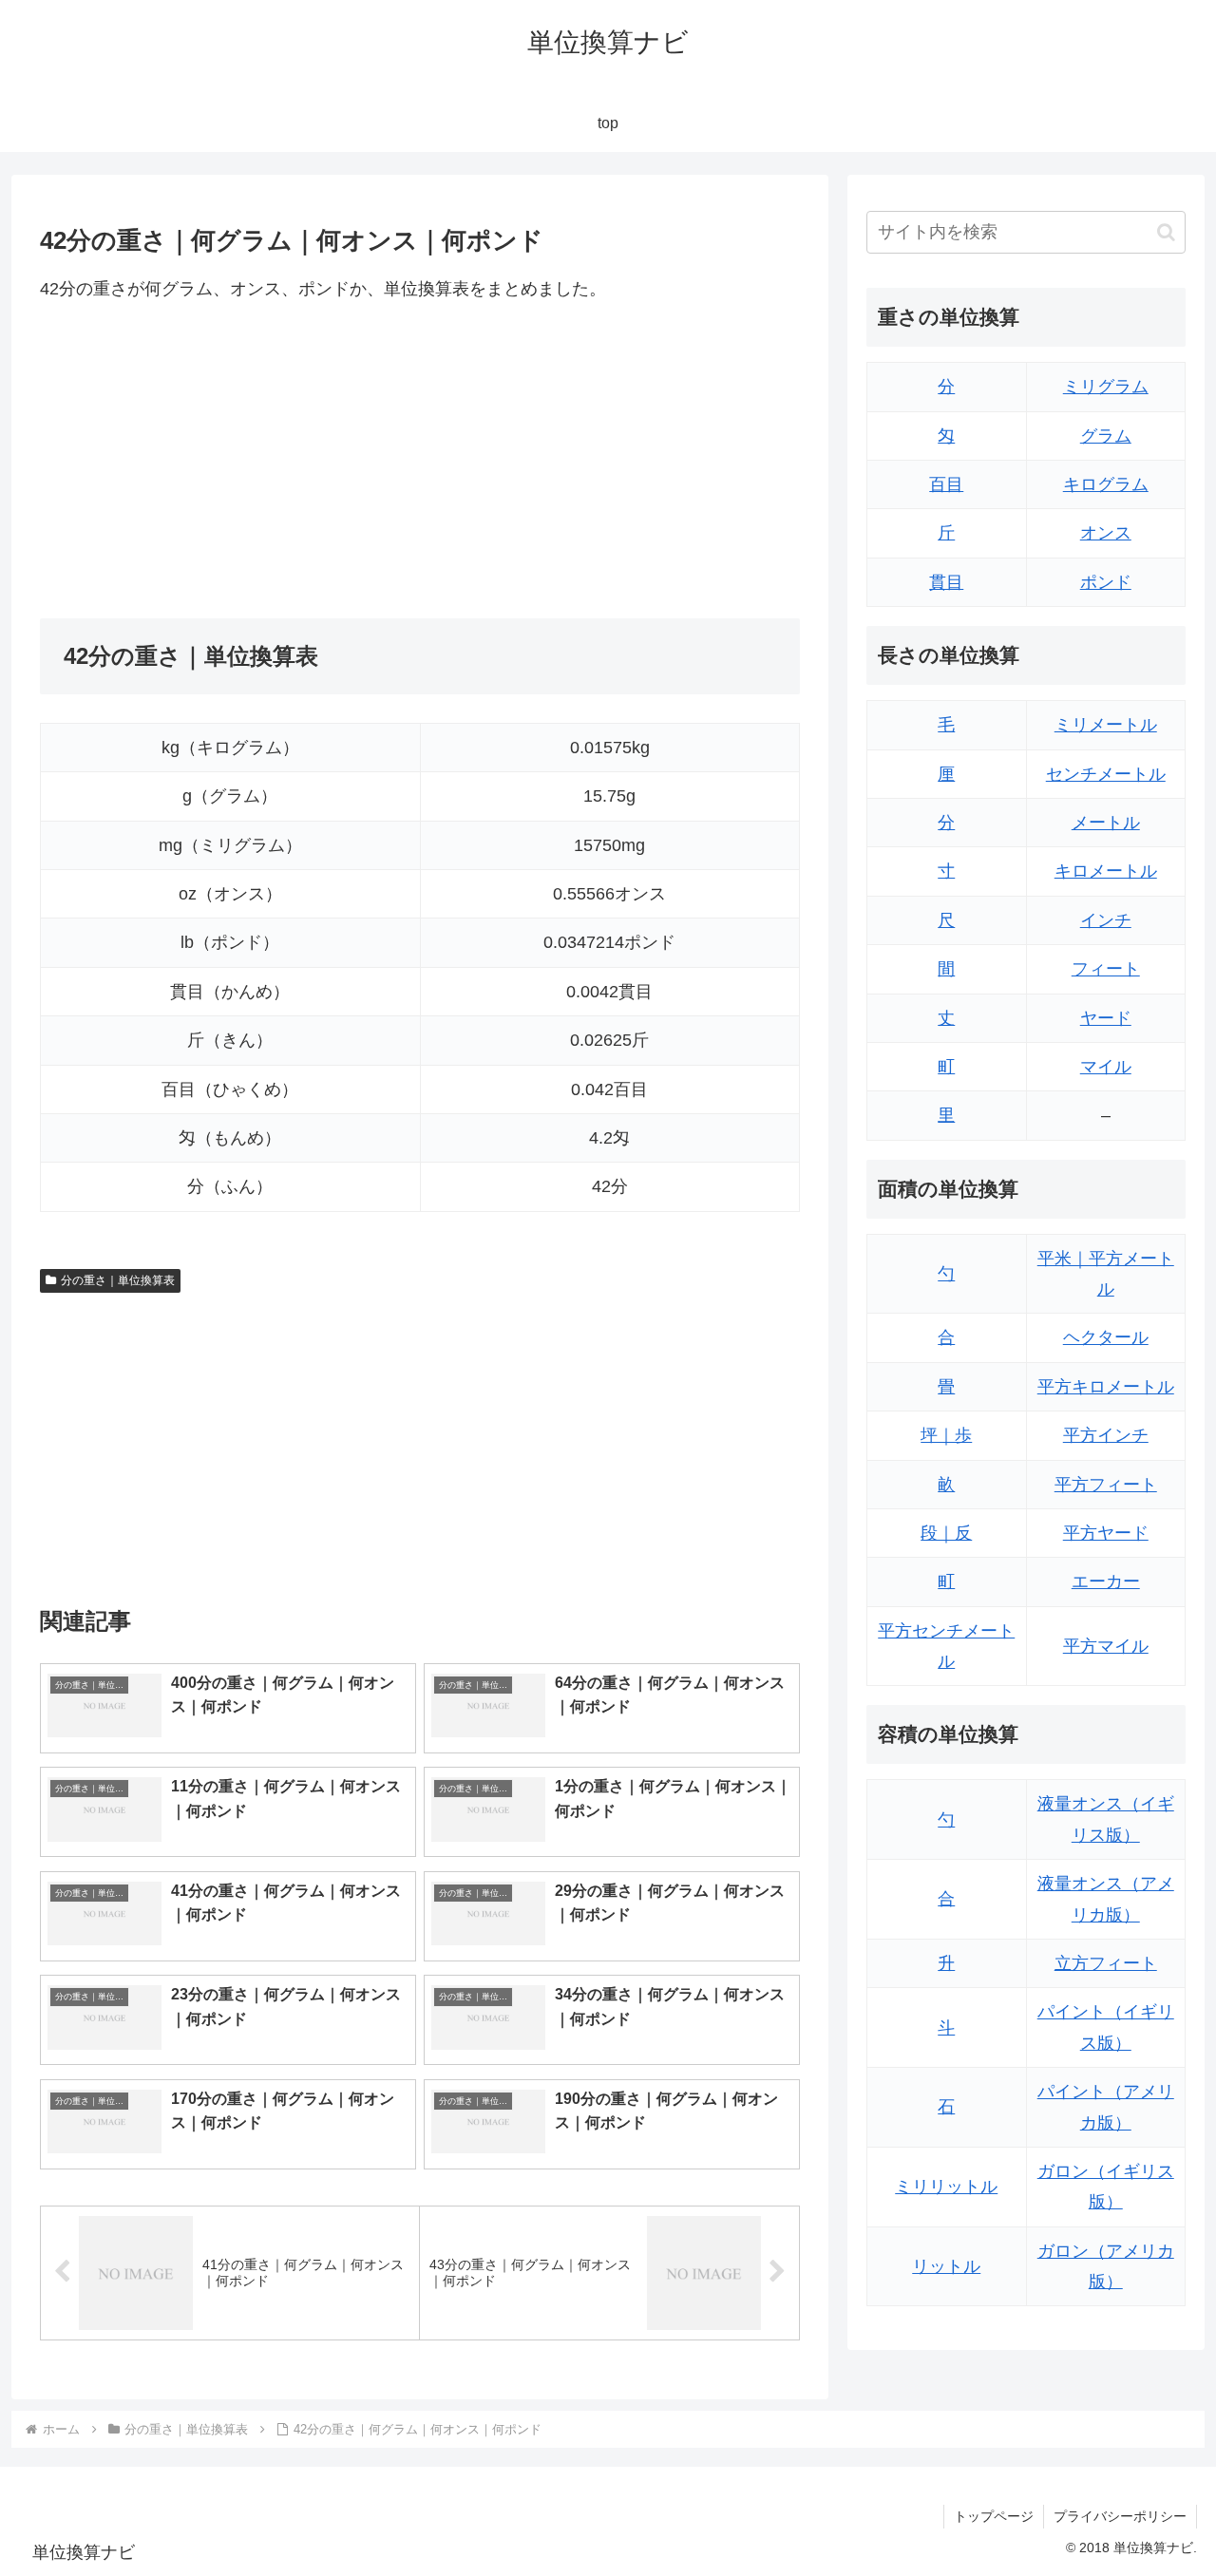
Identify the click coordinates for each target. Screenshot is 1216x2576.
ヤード (1106, 1018)
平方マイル (1106, 1646)
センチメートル (1106, 774)
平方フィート (1106, 1485)
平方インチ (1106, 1435)
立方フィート (1106, 1963)
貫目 (946, 582)
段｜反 (946, 1533)
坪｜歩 (946, 1435)
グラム (1106, 436)
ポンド (1106, 582)
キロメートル (1106, 871)
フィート (1106, 969)
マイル (1106, 1067)
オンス (1106, 533)
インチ (1106, 920)
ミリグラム (1106, 387)
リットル (946, 2266)
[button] (1166, 232)
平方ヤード (1106, 1533)
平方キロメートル (1106, 1387)
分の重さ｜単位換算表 (118, 1280)
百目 (946, 484)
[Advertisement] (230, 461)
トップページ (994, 2516)
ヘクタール (1106, 1337)
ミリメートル (1106, 725)
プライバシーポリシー (1120, 2516)
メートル (1106, 823)
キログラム (1106, 484)
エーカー (1106, 1582)
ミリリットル (946, 2187)
